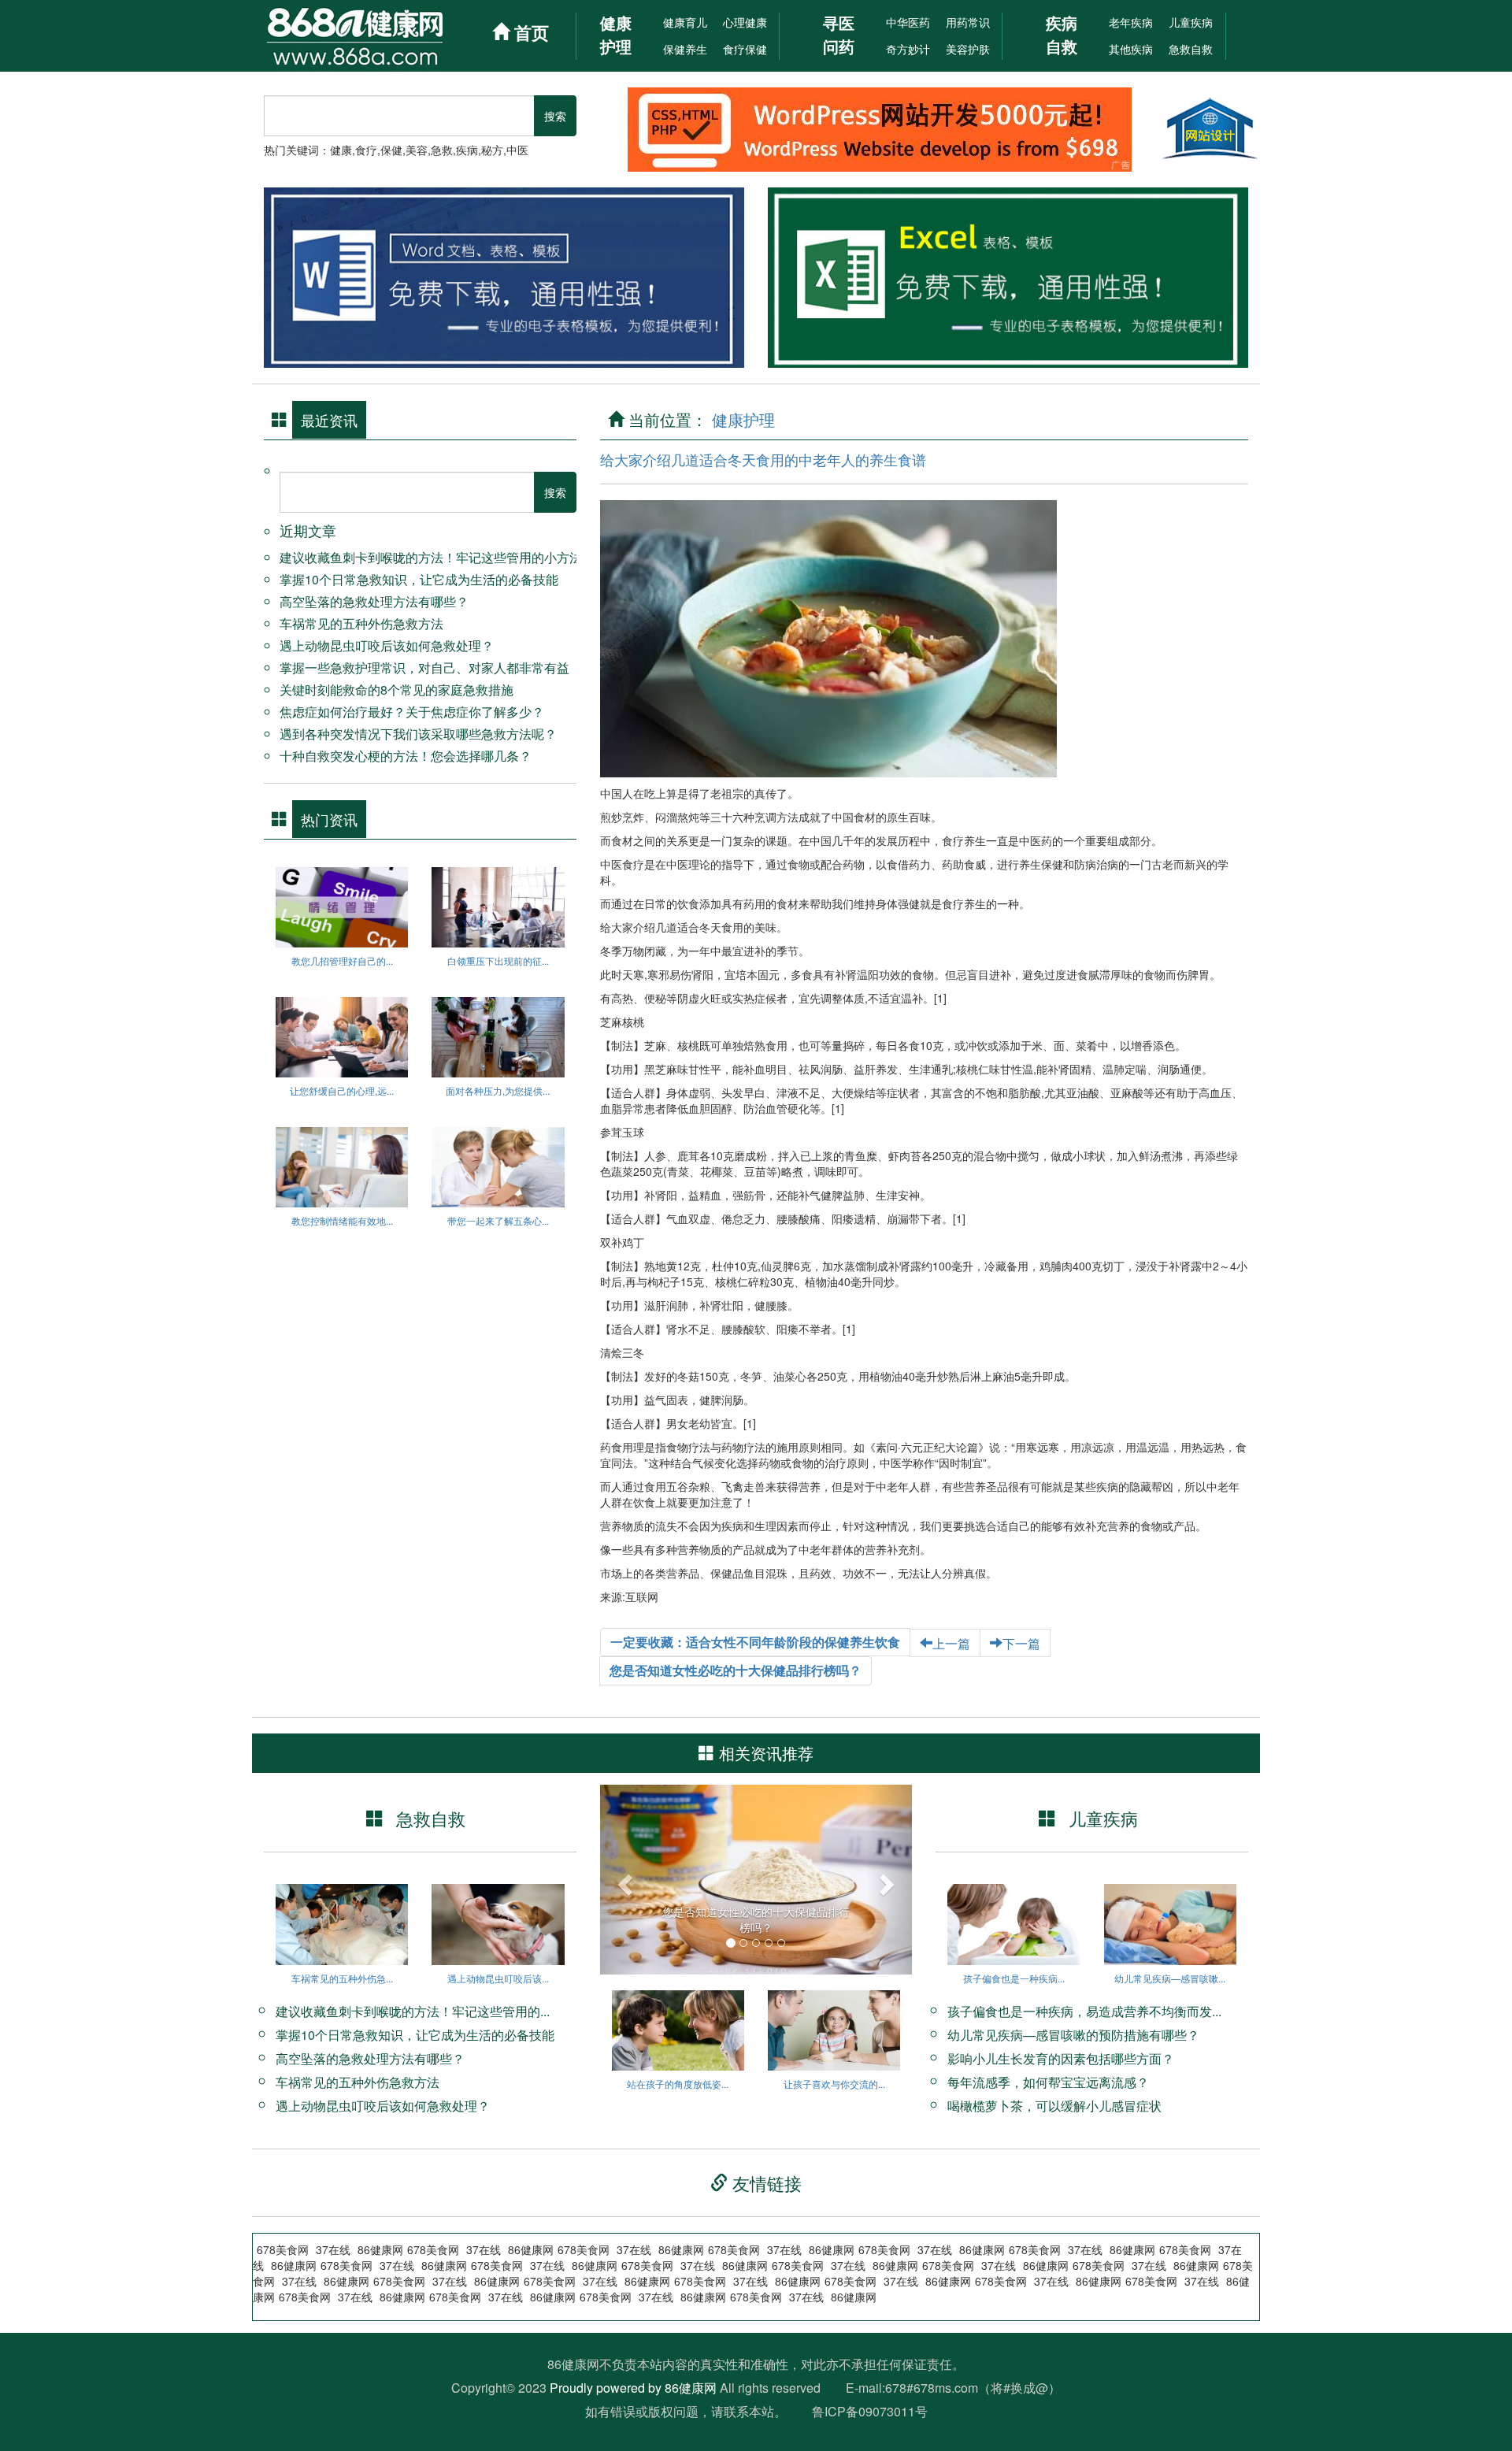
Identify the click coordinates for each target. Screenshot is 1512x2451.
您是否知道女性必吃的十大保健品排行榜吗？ (736, 1670)
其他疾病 (1131, 49)
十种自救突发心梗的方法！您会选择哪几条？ (406, 756)
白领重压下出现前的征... (498, 960)
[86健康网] (372, 36)
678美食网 (1001, 2281)
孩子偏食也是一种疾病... (1014, 1978)
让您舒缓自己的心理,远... (342, 1090)
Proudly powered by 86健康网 (633, 2388)
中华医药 (908, 22)
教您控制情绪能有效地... (342, 1220)
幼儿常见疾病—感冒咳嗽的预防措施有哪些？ (1073, 2035)
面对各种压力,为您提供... (498, 1090)
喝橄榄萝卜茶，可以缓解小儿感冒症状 (1054, 2106)
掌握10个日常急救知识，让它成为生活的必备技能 (419, 579)
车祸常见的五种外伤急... (342, 1978)
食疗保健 (745, 49)
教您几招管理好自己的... (342, 960)
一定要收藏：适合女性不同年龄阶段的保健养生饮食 (755, 1642)
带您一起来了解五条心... (498, 1220)
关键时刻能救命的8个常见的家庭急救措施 (397, 690)
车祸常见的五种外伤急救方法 (361, 623)
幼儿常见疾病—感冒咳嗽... (1170, 1978)
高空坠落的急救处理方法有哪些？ (374, 601)
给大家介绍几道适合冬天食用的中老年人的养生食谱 (763, 459)
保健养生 (685, 49)
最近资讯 (329, 420)
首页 (529, 32)
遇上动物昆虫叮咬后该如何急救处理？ (387, 645)
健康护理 (616, 34)
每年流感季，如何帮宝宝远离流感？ (1048, 2082)
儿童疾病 (1191, 22)
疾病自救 (1062, 34)
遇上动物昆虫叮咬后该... (498, 1978)
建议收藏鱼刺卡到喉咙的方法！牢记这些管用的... (413, 2011)
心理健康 (745, 22)
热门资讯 (329, 819)
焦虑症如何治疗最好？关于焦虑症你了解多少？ (412, 712)
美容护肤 (968, 49)
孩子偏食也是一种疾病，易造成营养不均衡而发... (1084, 2011)
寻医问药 (839, 34)
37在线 (901, 2281)
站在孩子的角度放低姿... (678, 2084)
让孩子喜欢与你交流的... (834, 2084)
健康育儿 (685, 22)
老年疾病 (1131, 22)
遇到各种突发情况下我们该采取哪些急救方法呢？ (418, 734)
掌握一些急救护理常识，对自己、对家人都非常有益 (424, 667)
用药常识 (968, 22)
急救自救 (1191, 49)
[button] (623, 1880)
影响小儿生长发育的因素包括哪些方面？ (1061, 2058)
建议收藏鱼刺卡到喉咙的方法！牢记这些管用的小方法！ (437, 557)
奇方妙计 (908, 49)
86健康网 (948, 2281)
